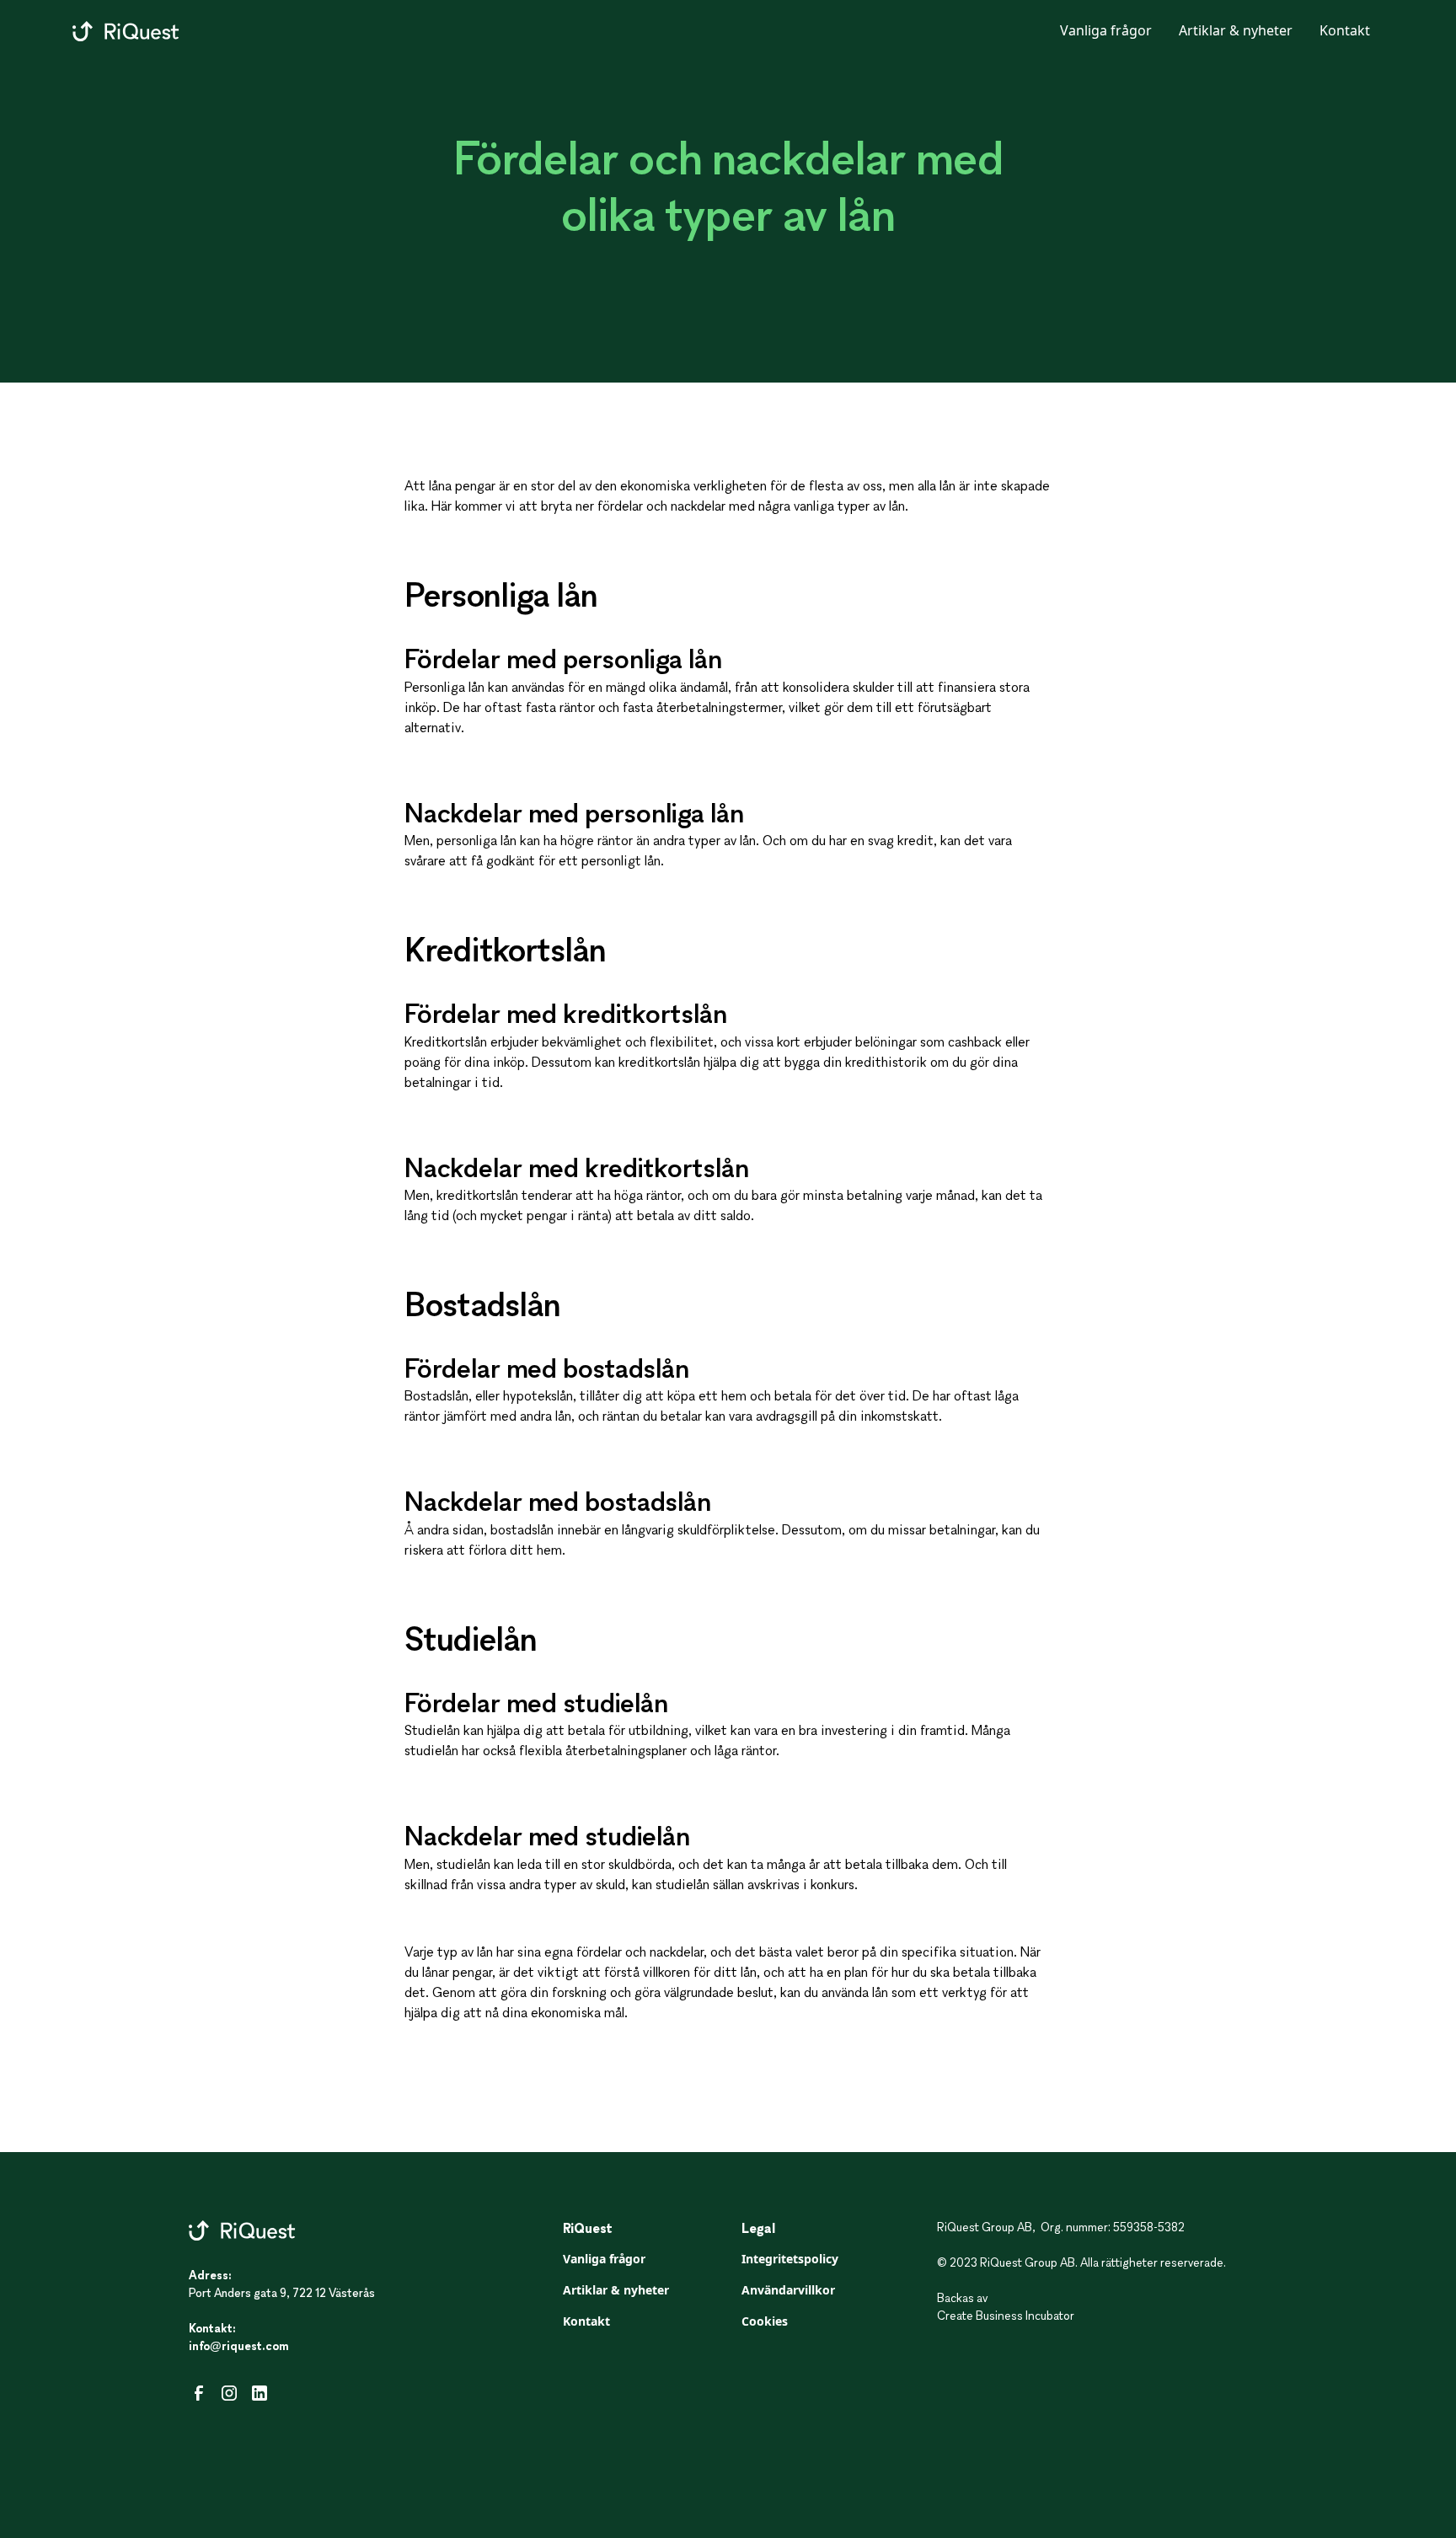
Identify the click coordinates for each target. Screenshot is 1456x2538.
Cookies (765, 2321)
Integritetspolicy (790, 2259)
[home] (126, 30)
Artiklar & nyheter (1236, 30)
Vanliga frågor (1106, 30)
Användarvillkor (788, 2290)
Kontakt (1345, 30)
